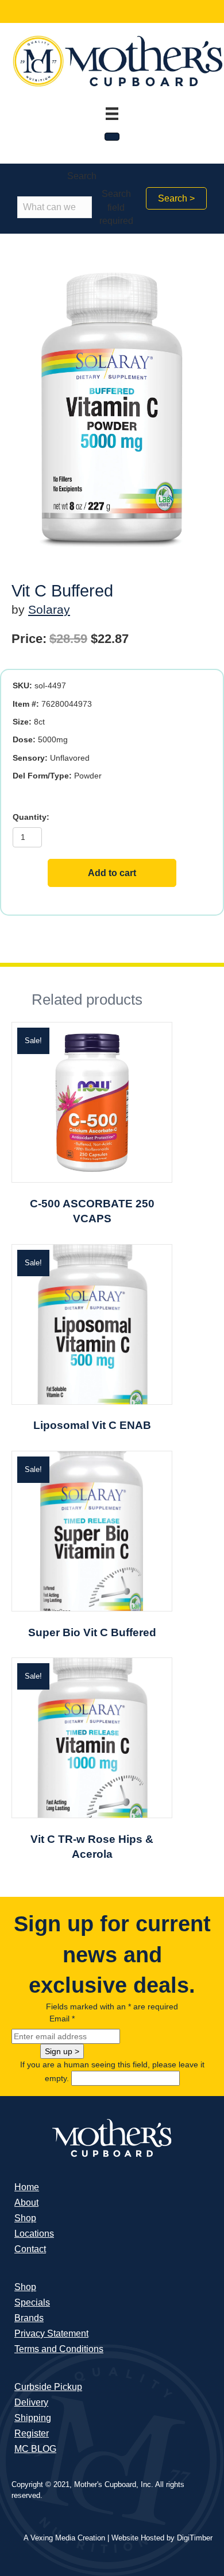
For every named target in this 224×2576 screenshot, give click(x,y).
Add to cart (112, 873)
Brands (29, 2318)
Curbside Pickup (48, 2387)
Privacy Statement (51, 2333)
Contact (30, 2249)
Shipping (33, 2418)
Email (62, 2019)
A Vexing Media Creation (64, 2538)
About (26, 2203)
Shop (25, 2218)
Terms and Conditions (59, 2349)
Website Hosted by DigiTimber (162, 2538)
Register (32, 2433)
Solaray (49, 609)
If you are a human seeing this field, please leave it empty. (112, 2071)
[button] (176, 198)
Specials (32, 2302)
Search (82, 176)
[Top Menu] (112, 114)
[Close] (112, 137)
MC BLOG (35, 2449)
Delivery (31, 2402)
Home (27, 2187)
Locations (34, 2234)
